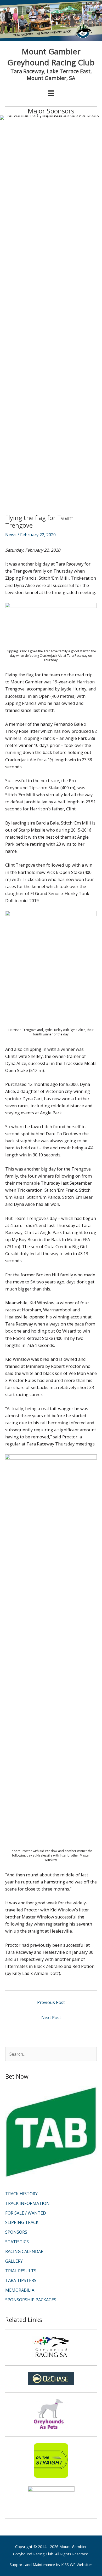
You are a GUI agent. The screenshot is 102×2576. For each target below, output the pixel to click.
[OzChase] (51, 2379)
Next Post (51, 2017)
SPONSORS (16, 2232)
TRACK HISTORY (21, 2194)
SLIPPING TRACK (22, 2222)
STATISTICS (17, 2242)
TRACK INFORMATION (27, 2203)
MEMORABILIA (20, 2290)
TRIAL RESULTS (21, 2271)
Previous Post (51, 2002)
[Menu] (51, 93)
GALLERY (14, 2261)
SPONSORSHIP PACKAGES (31, 2300)
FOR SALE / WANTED (26, 2213)
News (11, 535)
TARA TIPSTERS (21, 2280)
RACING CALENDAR (24, 2251)
